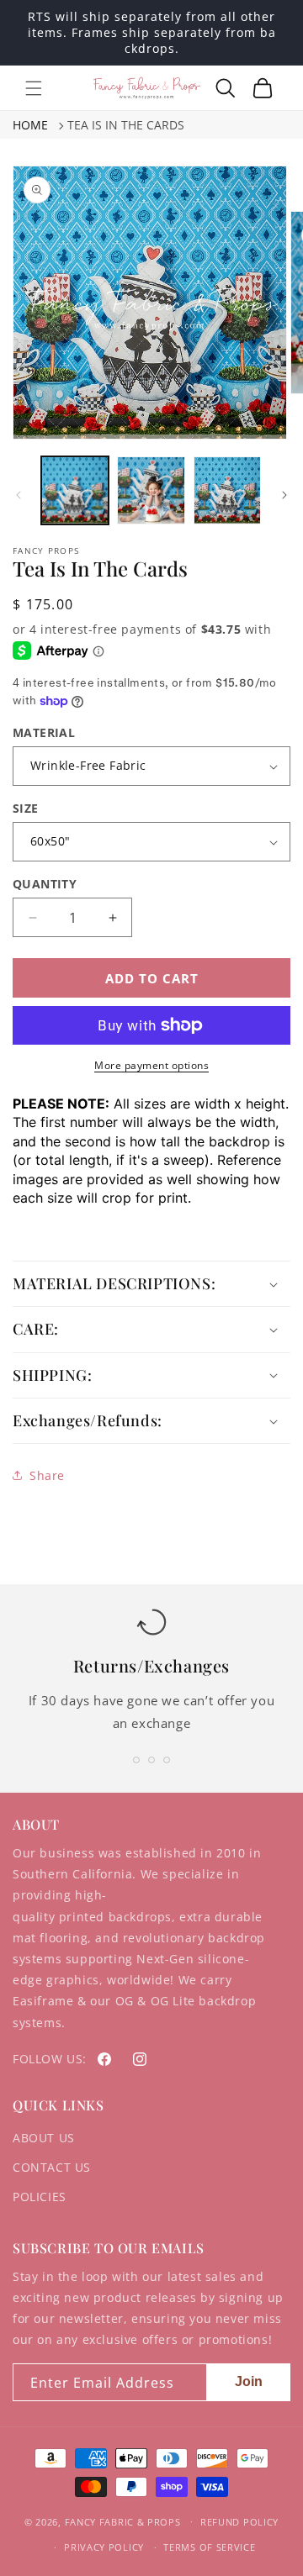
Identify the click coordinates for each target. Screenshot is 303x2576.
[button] (34, 88)
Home (30, 125)
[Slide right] (284, 495)
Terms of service (209, 2547)
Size (26, 808)
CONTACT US (52, 2167)
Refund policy (239, 2522)
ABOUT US (44, 2138)
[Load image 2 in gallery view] (151, 490)
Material (44, 732)
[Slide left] (19, 495)
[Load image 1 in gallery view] (75, 490)
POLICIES (40, 2197)
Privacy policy (104, 2547)
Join (249, 2381)
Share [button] (47, 1475)
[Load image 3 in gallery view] (227, 490)
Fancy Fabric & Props (123, 2521)
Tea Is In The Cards (126, 125)
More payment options (151, 1065)
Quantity (45, 884)
